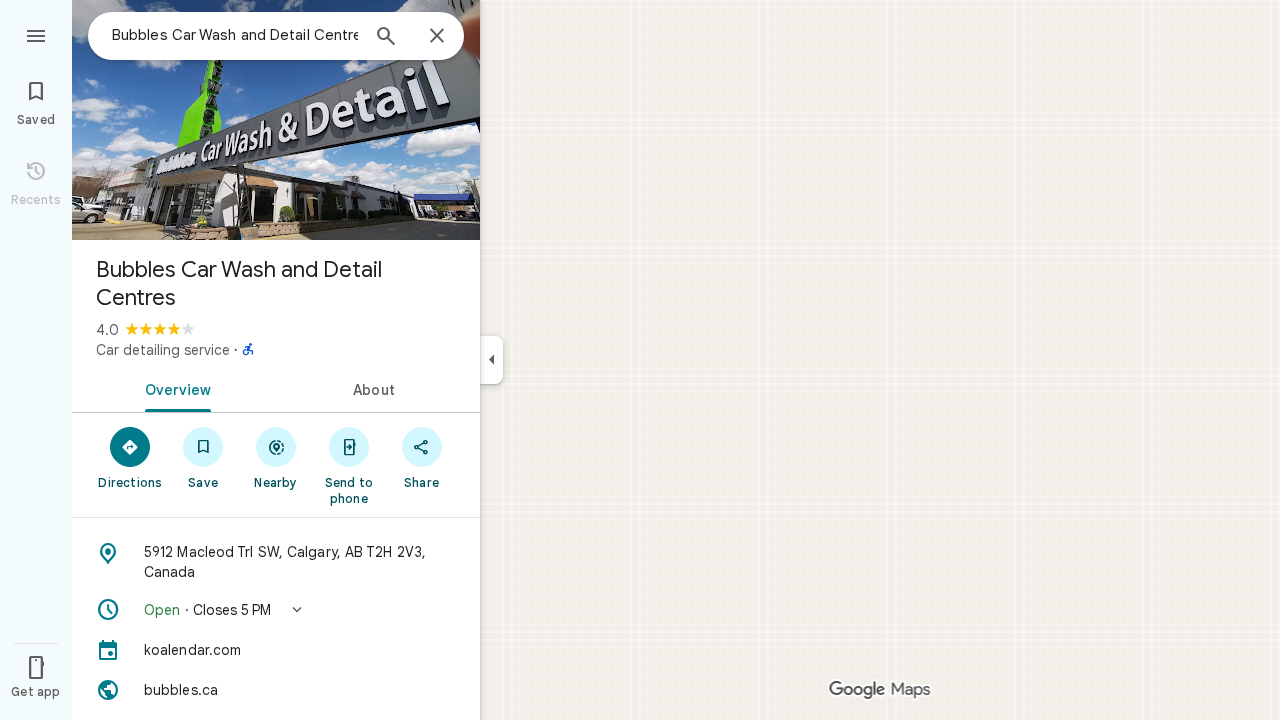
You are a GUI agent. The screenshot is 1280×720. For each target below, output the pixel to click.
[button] (276, 610)
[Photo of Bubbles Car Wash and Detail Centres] (276, 120)
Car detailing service (163, 350)
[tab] (174, 388)
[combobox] (235, 35)
